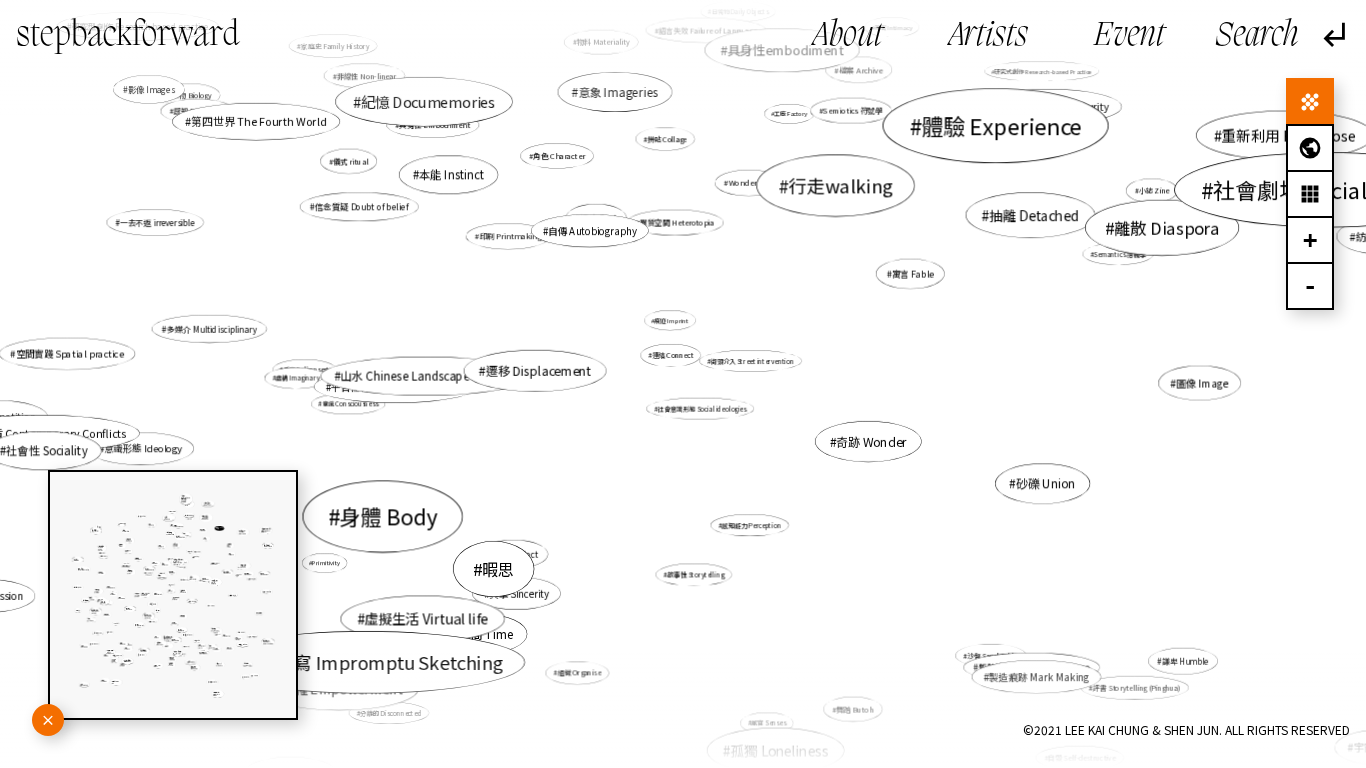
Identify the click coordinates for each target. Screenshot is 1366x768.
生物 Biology (192, 95)
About (848, 36)
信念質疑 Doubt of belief (362, 206)
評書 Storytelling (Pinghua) (1136, 687)
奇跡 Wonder (871, 441)
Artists (988, 36)
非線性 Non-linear (367, 75)
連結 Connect (672, 355)
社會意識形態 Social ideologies (702, 408)
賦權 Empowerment (342, 688)
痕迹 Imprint (672, 320)
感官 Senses (768, 722)
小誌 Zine (1154, 190)
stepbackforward (128, 36)
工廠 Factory (790, 113)
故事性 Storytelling (695, 575)
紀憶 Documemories (428, 101)
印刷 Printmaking (510, 235)
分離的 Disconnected (390, 712)
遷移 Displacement (538, 371)
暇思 (498, 569)
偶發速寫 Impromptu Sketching (371, 661)
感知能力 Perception (751, 524)
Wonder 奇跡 (750, 182)
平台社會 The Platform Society (398, 386)
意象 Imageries (618, 91)
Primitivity (326, 563)
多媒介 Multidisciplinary (211, 329)
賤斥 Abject (516, 554)
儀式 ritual (350, 161)
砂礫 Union (1046, 483)
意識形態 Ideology (143, 448)
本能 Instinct (451, 174)
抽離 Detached (1034, 215)
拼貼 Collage (667, 139)
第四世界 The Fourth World (259, 121)
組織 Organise (578, 673)
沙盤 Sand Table (992, 655)
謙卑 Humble (1185, 660)
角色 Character (558, 155)
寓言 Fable (913, 273)
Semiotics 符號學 (853, 110)
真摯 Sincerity (519, 593)
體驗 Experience (1001, 125)
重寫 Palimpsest (306, 369)
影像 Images (151, 89)
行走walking (841, 185)
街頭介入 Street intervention (752, 360)
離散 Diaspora (1166, 227)
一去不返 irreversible (157, 222)
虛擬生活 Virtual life (426, 619)
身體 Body (388, 516)
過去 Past (598, 218)
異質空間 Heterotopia (677, 222)
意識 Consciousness (350, 403)
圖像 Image (1202, 382)
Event (1129, 36)
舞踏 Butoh (854, 709)
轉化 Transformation (1056, 668)
